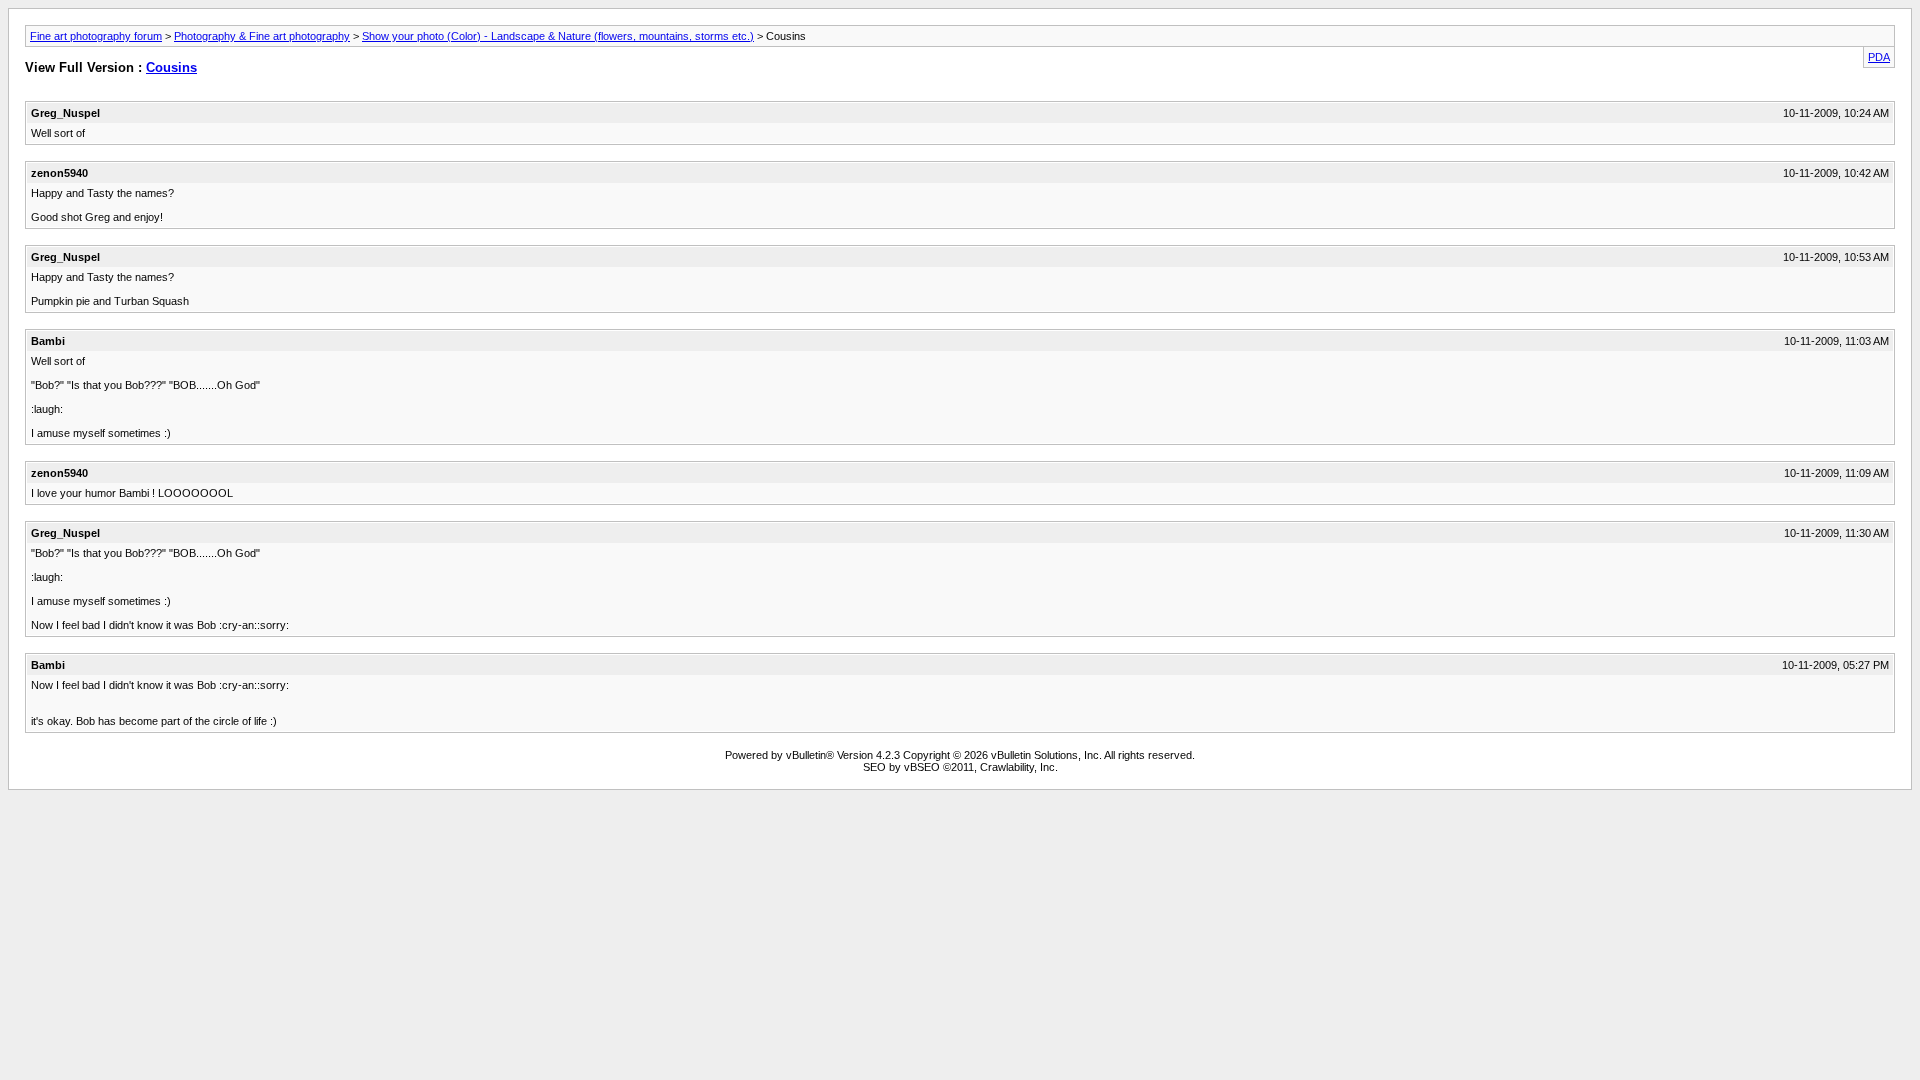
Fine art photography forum (96, 36)
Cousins (171, 67)
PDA (1879, 57)
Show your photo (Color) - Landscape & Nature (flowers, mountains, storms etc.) (558, 36)
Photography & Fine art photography (262, 36)
